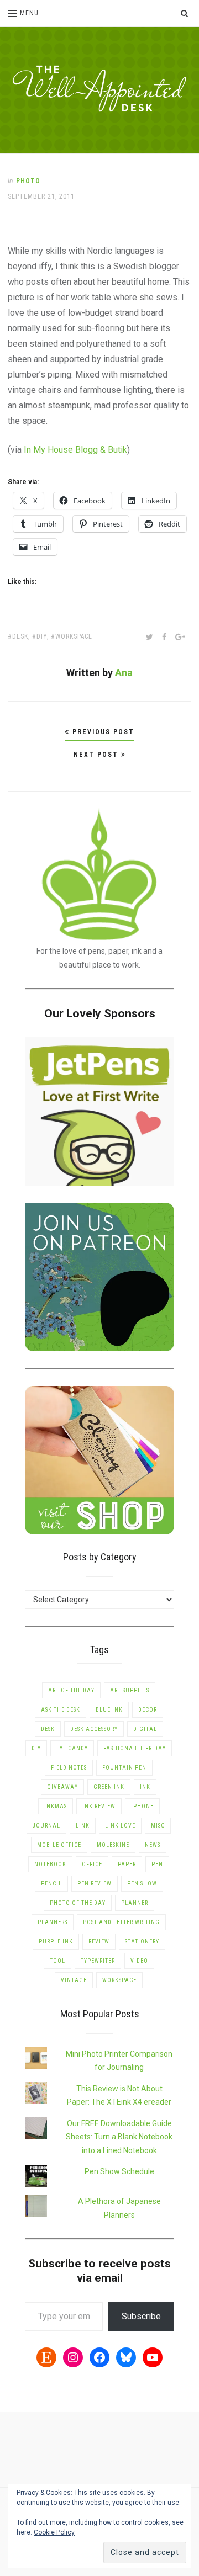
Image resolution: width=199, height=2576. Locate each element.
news (153, 1845)
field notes (69, 1768)
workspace (74, 636)
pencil (51, 1884)
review (99, 1942)
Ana (124, 673)
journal (46, 1826)
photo (28, 181)
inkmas (56, 1806)
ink (145, 1787)
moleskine (113, 1845)
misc (158, 1826)
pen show (142, 1884)
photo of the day (78, 1903)
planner (135, 1903)
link (83, 1826)
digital (145, 1729)
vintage (74, 1980)
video (139, 1961)
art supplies (130, 1690)
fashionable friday (135, 1748)
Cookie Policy (54, 2532)
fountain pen (124, 1768)
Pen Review (95, 1884)
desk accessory (94, 1729)
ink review (99, 1806)
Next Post (97, 755)
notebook (50, 1864)
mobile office (59, 1845)
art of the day (71, 1690)
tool (57, 1961)
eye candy (72, 1748)
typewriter (98, 1961)
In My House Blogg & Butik (75, 450)
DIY (42, 636)
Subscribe (141, 2316)
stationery (142, 1942)
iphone (142, 1806)
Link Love (120, 1826)
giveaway (62, 1787)
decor (148, 1710)
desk (20, 636)
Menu (29, 13)
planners (53, 1922)
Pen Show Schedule (119, 2171)
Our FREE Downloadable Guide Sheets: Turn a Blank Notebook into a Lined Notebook (119, 2137)
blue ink (109, 1710)
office (92, 1864)
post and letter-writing (121, 1922)
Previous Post (102, 732)
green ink (109, 1787)
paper (127, 1864)
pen (157, 1864)
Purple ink (56, 1942)
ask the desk (61, 1710)
